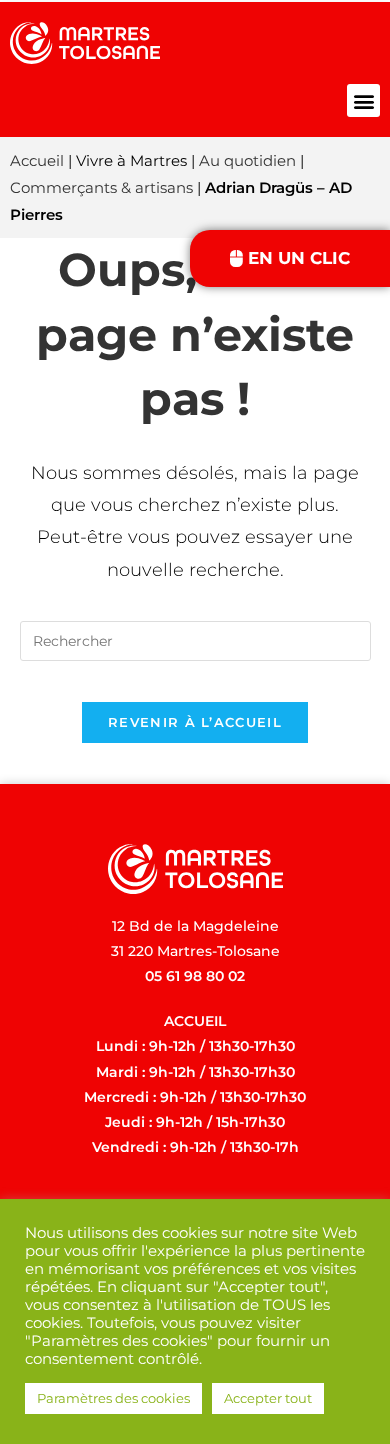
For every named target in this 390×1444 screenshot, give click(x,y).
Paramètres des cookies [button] (113, 1398)
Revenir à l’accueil (195, 722)
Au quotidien (247, 160)
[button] (363, 100)
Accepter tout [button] (268, 1398)
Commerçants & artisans (101, 187)
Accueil (37, 160)
